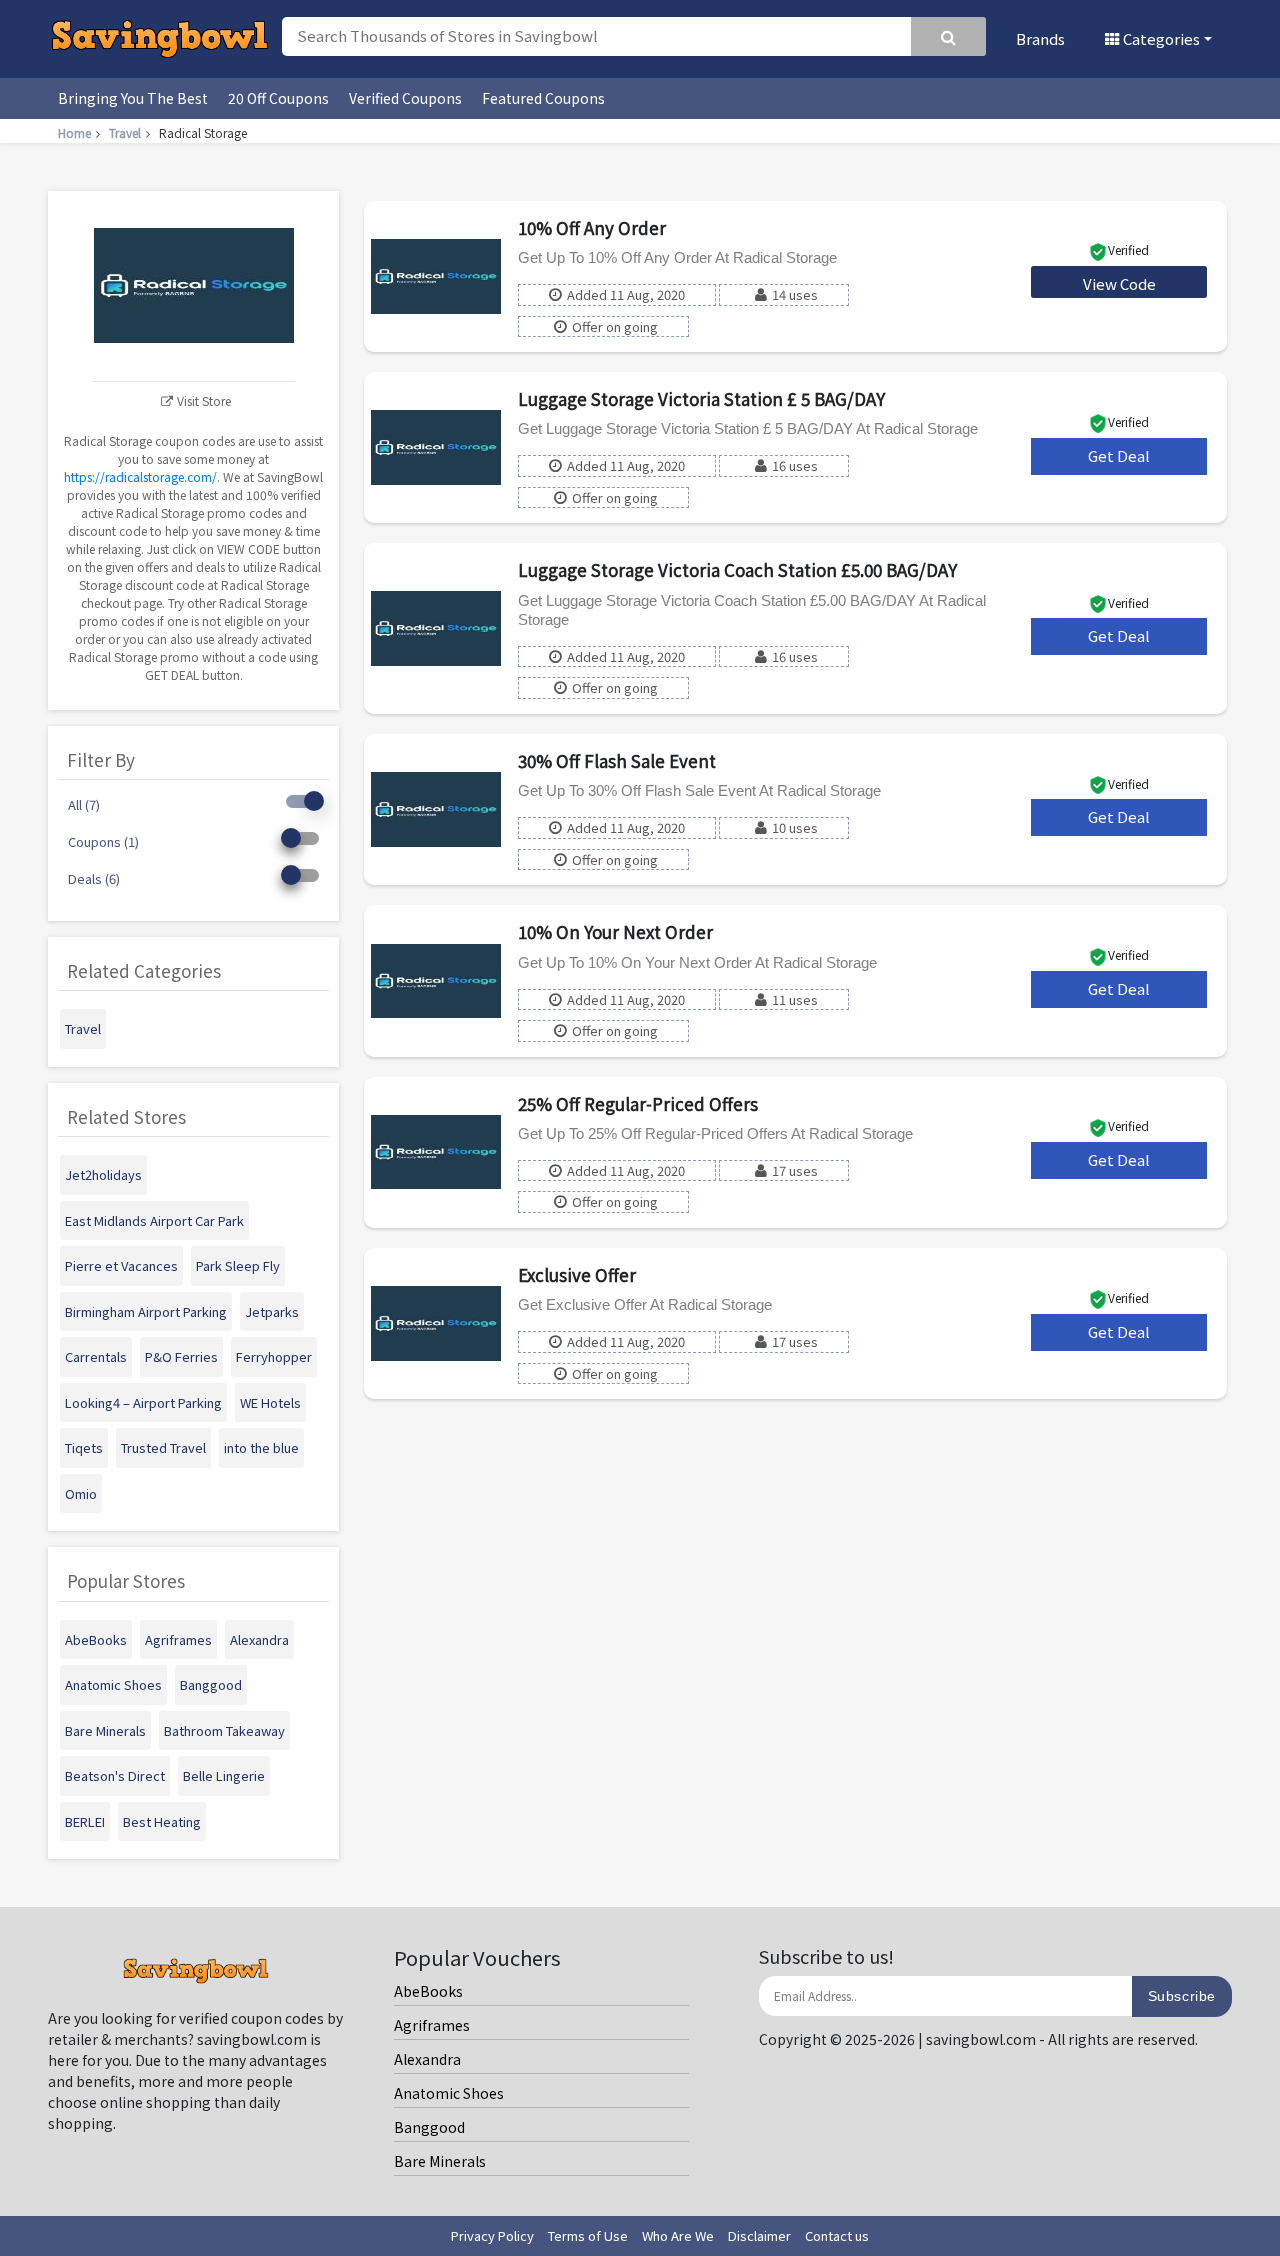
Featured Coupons (543, 98)
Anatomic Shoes (449, 2093)
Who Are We (678, 2235)
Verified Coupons (405, 98)
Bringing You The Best (133, 98)
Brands (1040, 38)
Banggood (429, 2127)
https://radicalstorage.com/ (140, 476)
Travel (125, 132)
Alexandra (427, 2059)
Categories (1160, 38)
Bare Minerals (440, 2161)
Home (74, 132)
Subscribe (1182, 1996)
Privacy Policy (492, 2235)
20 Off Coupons (278, 98)
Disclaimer (759, 2235)
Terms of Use (588, 2235)
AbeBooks (428, 1991)
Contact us (837, 2235)
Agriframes (432, 2025)
